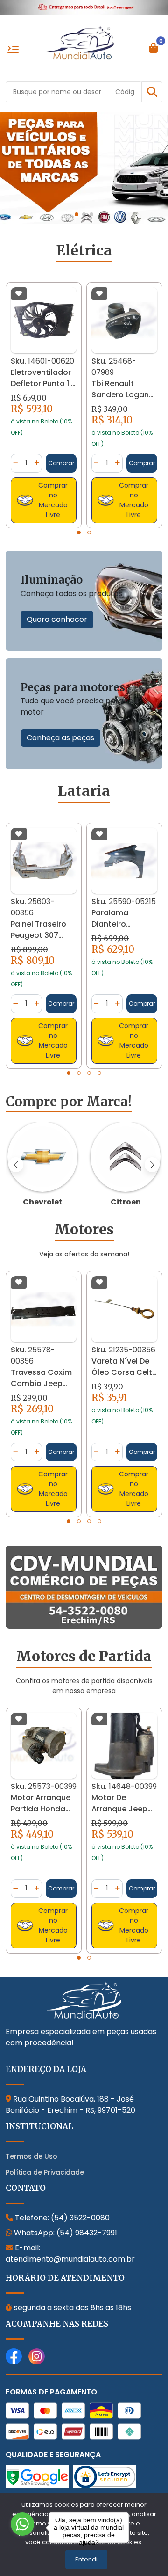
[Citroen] (42, 1157)
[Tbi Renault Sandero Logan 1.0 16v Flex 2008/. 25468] (44, 320)
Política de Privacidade (45, 2172)
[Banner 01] (84, 167)
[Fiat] (126, 1157)
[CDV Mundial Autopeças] (84, 1587)
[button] (152, 92)
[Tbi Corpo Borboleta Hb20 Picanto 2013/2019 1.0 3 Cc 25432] (124, 320)
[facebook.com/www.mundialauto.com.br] (14, 2356)
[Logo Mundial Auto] (80, 42)
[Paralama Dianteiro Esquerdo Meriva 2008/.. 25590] (44, 861)
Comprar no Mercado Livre (53, 500)
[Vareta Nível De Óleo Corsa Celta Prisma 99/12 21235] (44, 1309)
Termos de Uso (31, 2156)
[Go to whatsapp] (22, 2524)
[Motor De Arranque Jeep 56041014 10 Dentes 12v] (44, 1745)
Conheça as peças (60, 738)
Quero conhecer (57, 619)
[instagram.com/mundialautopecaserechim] (37, 2356)
